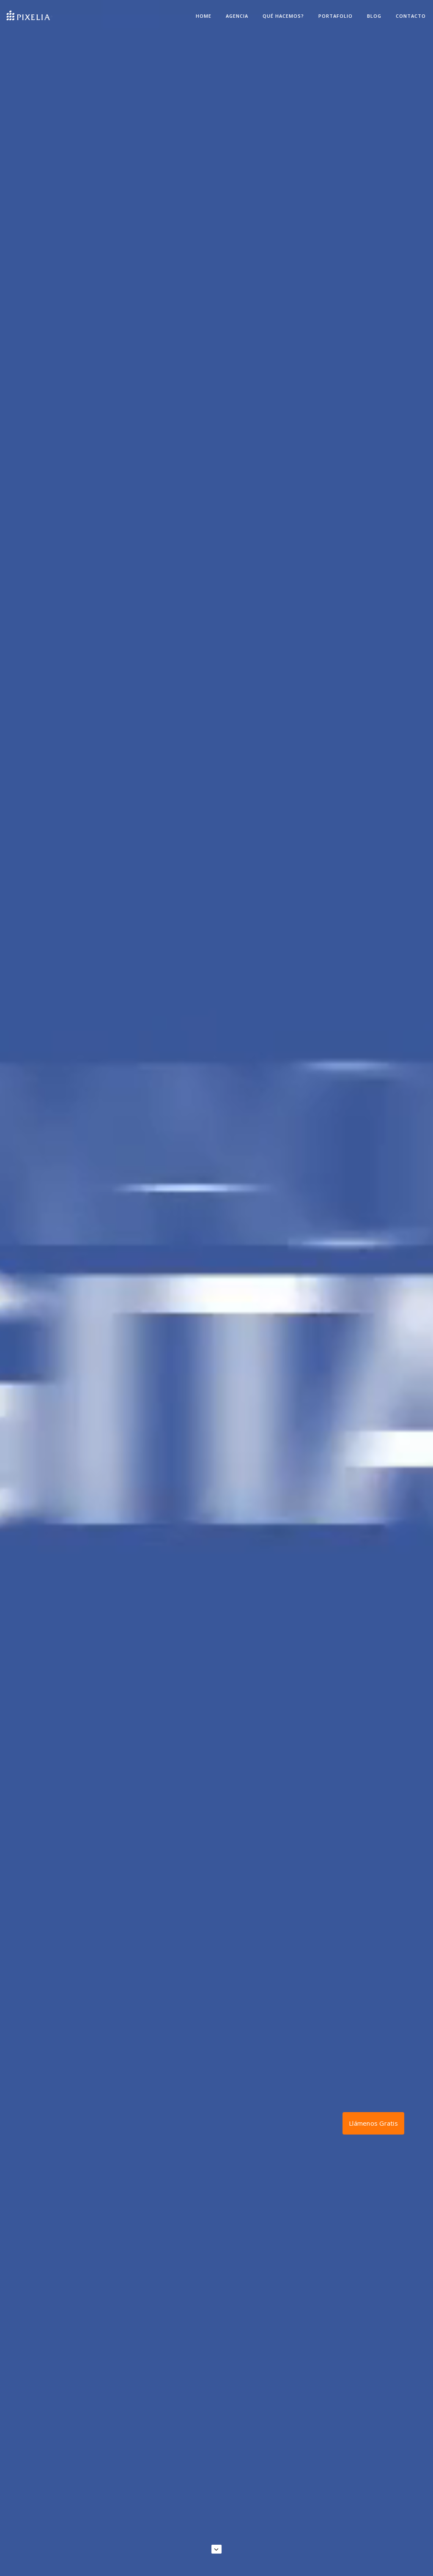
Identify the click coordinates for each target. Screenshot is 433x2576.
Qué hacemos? (283, 16)
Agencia (237, 16)
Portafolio (336, 16)
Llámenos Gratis (373, 2123)
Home (204, 16)
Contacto (411, 16)
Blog (374, 16)
